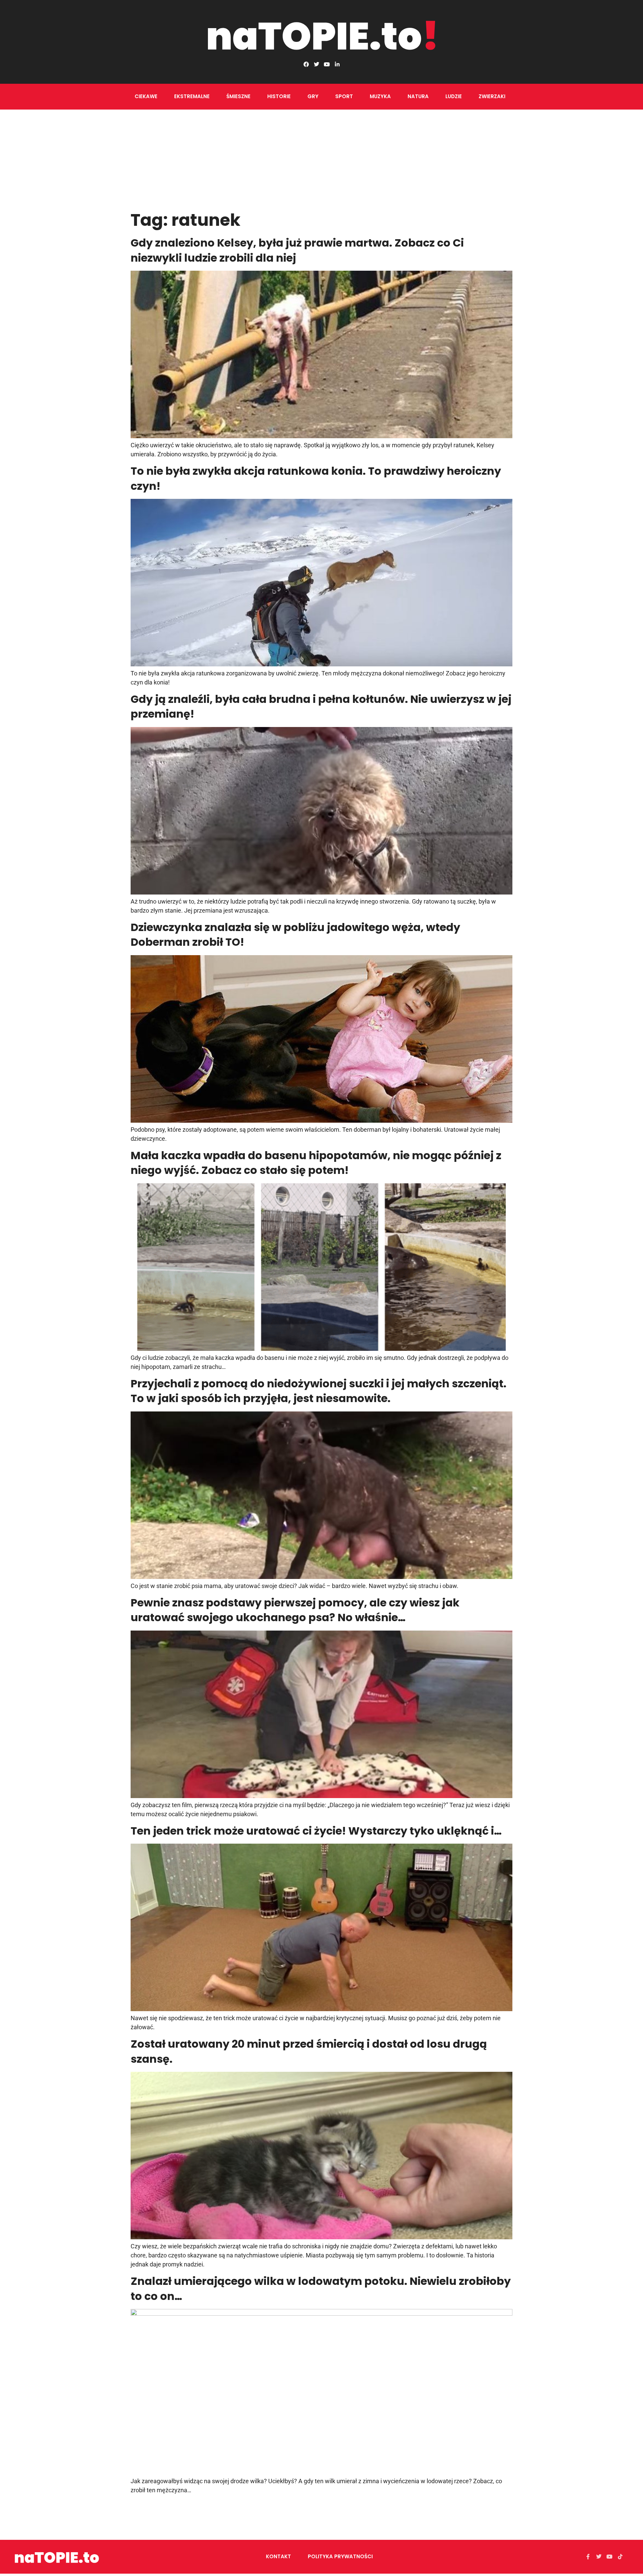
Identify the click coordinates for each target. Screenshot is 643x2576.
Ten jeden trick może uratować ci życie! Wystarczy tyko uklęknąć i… (316, 1831)
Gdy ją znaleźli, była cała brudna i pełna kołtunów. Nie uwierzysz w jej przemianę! (321, 707)
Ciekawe (146, 96)
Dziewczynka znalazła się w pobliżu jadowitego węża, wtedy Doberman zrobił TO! (295, 935)
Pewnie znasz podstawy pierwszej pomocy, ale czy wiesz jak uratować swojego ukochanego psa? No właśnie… (295, 1610)
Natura (418, 96)
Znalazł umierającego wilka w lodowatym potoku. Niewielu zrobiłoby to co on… (321, 2289)
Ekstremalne (192, 96)
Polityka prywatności (340, 2556)
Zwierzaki (492, 96)
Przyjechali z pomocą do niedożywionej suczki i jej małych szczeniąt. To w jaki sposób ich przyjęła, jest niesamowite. (318, 1391)
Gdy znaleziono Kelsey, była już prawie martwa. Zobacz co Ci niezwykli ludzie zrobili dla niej (297, 250)
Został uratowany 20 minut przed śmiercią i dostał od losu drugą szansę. (309, 2051)
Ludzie (454, 96)
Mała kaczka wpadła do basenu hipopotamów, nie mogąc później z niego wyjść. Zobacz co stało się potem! (316, 1163)
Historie (279, 96)
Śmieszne (238, 96)
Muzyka (380, 96)
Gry (313, 96)
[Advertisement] (321, 160)
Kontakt (278, 2556)
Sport (344, 96)
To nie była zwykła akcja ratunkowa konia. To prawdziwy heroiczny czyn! (316, 478)
